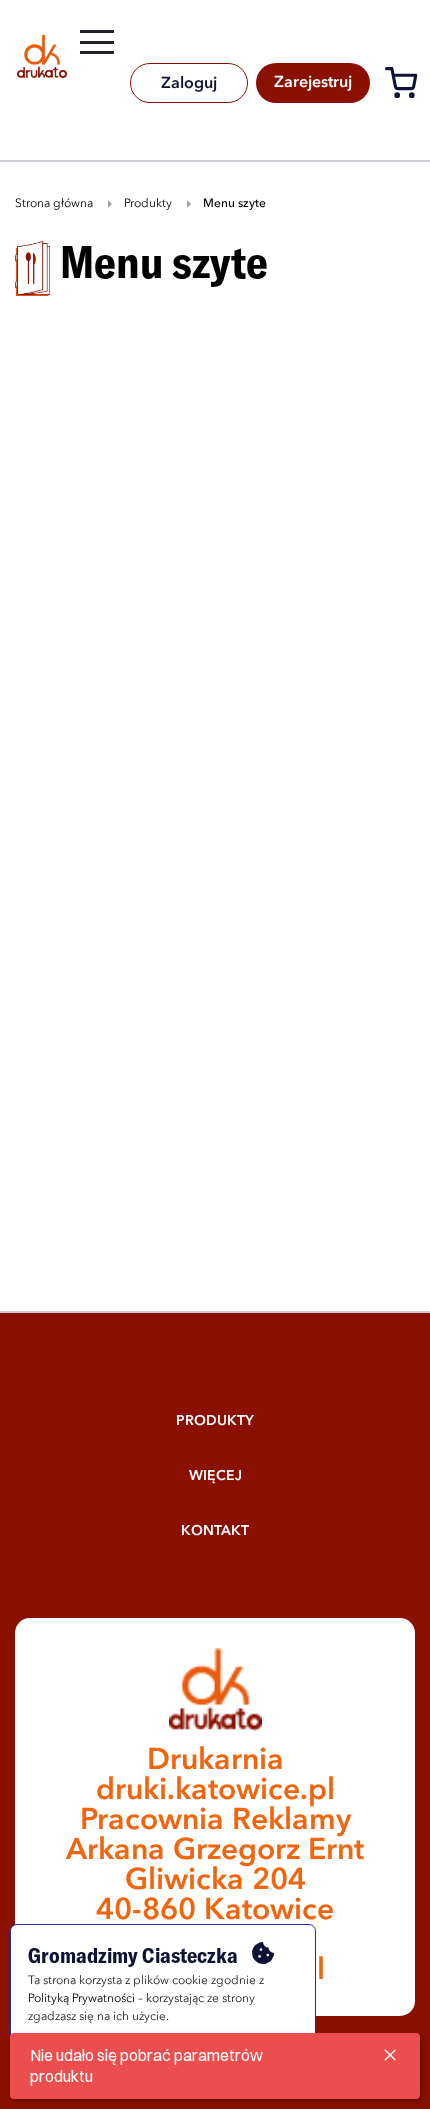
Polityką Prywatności (81, 1999)
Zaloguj (189, 84)
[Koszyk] (406, 86)
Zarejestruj (313, 83)
